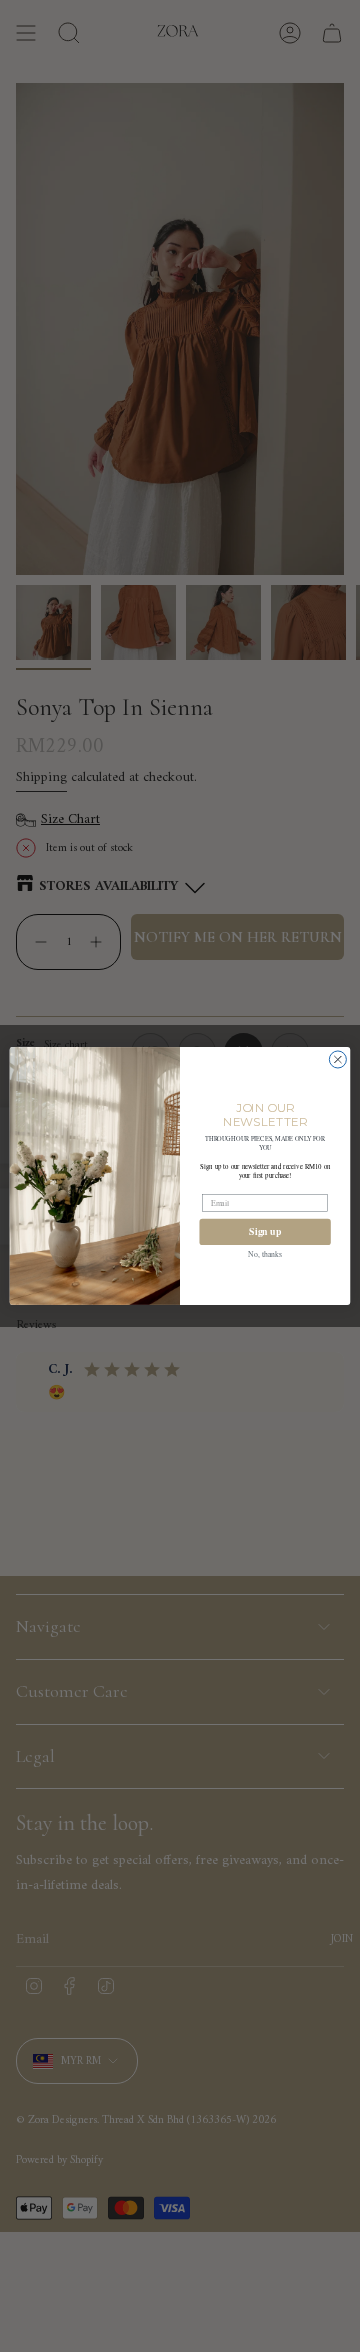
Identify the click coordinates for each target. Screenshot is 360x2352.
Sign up (265, 1232)
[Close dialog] (337, 1059)
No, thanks (265, 1254)
